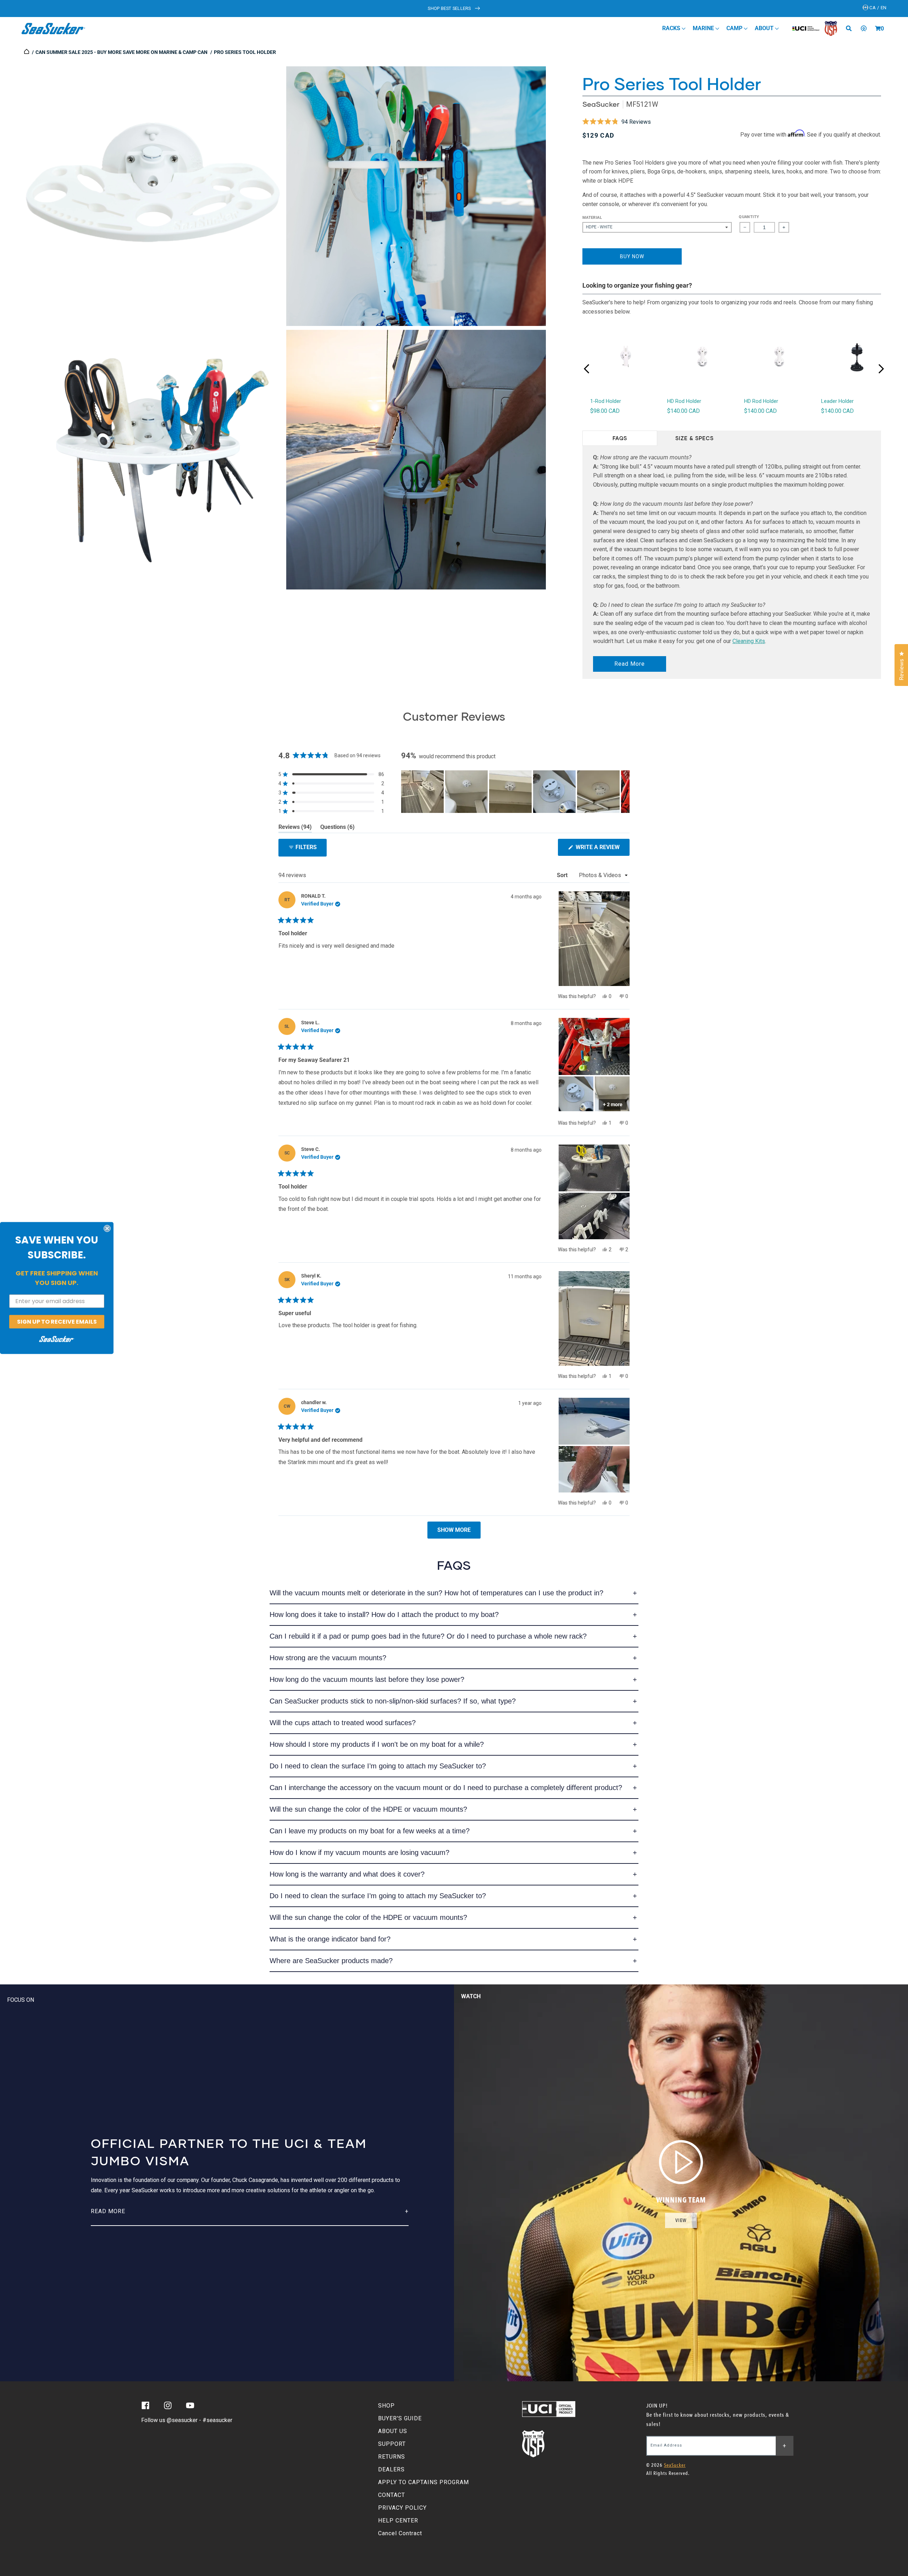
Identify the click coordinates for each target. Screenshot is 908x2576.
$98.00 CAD (605, 411)
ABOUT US (393, 2431)
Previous (587, 369)
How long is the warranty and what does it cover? (347, 1874)
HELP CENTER (398, 2520)
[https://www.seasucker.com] (27, 52)
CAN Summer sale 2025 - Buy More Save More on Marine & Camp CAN (121, 52)
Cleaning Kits (749, 641)
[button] (878, 28)
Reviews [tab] (295, 828)
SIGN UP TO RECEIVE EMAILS (57, 1321)
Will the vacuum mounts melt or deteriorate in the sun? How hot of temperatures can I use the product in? (436, 1593)
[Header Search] (851, 28)
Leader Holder (837, 401)
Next (881, 369)
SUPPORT (392, 2444)
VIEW (681, 2220)
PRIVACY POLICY (402, 2508)
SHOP (386, 2406)
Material (592, 218)
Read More (630, 664)
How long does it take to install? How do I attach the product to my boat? (384, 1614)
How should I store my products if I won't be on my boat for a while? (377, 1744)
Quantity (749, 217)
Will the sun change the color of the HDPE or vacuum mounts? (368, 1809)
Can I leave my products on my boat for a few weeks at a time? (370, 1831)
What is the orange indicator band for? (330, 1939)
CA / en (877, 8)
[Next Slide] (624, 792)
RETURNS (392, 2457)
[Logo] (53, 28)
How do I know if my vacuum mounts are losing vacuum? (359, 1852)
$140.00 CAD (683, 411)
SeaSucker (601, 104)
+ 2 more (613, 1104)
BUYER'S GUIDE (400, 2418)
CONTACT (392, 2495)
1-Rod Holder (606, 401)
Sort (563, 875)
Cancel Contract (400, 2533)
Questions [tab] (337, 828)
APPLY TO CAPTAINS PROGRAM (423, 2482)
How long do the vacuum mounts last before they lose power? (367, 1679)
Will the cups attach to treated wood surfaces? (343, 1723)
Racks (672, 28)
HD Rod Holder (684, 401)
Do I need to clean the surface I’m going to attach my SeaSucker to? (378, 1766)
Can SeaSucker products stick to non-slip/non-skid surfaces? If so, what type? (393, 1701)
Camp (735, 28)
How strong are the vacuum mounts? (328, 1658)
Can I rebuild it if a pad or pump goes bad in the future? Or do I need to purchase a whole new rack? (428, 1636)
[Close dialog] (107, 1228)
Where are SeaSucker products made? (331, 1961)
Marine (704, 28)
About (765, 28)
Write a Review (602, 850)
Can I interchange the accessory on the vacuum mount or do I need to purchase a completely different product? (446, 1788)
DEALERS (391, 2469)
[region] (515, 792)
